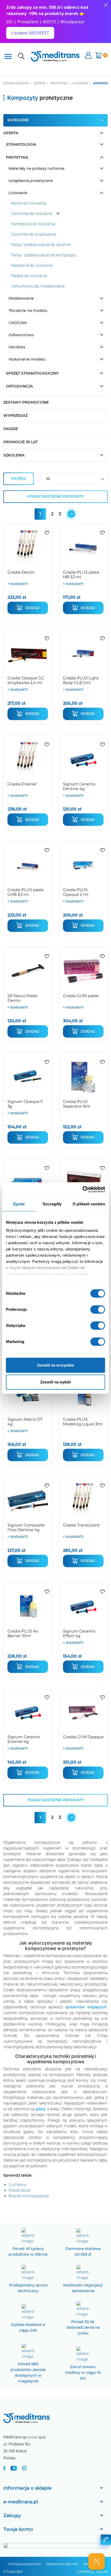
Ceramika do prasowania (33, 234)
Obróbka (17, 347)
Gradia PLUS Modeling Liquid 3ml (83, 1422)
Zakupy (12, 2516)
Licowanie (18, 193)
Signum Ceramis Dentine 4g (79, 786)
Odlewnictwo (21, 335)
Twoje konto (18, 2529)
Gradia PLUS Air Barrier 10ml (23, 1633)
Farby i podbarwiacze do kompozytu (44, 255)
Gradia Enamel (22, 784)
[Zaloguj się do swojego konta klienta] (88, 56)
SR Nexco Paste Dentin (22, 998)
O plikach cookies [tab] (89, 1204)
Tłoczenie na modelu (28, 311)
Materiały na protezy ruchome (37, 168)
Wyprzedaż (15, 416)
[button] (97, 2561)
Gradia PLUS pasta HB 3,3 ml (81, 575)
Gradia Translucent (81, 1525)
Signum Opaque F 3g (25, 1104)
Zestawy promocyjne (26, 402)
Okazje (11, 429)
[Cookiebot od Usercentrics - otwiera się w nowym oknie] (82, 1190)
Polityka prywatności (25, 2564)
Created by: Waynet (92, 2571)
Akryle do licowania (29, 203)
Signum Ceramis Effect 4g (79, 1633)
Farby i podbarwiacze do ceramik (41, 245)
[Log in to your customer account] (47, 533)
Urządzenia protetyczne (31, 181)
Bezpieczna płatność (62, 2564)
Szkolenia (14, 455)
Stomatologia (21, 144)
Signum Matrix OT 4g (25, 1422)
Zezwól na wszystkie (55, 1365)
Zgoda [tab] (19, 1204)
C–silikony (17, 2185)
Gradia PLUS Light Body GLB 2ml (81, 680)
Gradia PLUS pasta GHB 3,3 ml (26, 892)
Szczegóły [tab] (52, 1204)
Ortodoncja (19, 386)
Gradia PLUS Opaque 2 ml (76, 892)
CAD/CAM (18, 323)
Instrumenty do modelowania (38, 286)
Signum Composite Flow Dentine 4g (26, 1527)
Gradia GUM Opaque (83, 1737)
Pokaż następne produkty (56, 496)
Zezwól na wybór (56, 1382)
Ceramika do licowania (32, 214)
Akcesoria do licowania (32, 265)
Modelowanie (21, 298)
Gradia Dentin (21, 572)
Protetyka (17, 157)
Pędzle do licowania (29, 276)
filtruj (19, 478)
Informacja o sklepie (27, 2488)
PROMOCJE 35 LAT (21, 442)
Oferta (11, 133)
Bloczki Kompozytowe (29, 2196)
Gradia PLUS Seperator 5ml (77, 1104)
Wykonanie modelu (27, 359)
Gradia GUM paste (81, 996)
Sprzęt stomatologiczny (32, 373)
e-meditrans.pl (21, 2502)
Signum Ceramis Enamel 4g (24, 1739)
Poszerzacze (19, 2190)
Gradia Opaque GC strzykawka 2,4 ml (26, 680)
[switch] (98, 1310)
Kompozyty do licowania (33, 224)
